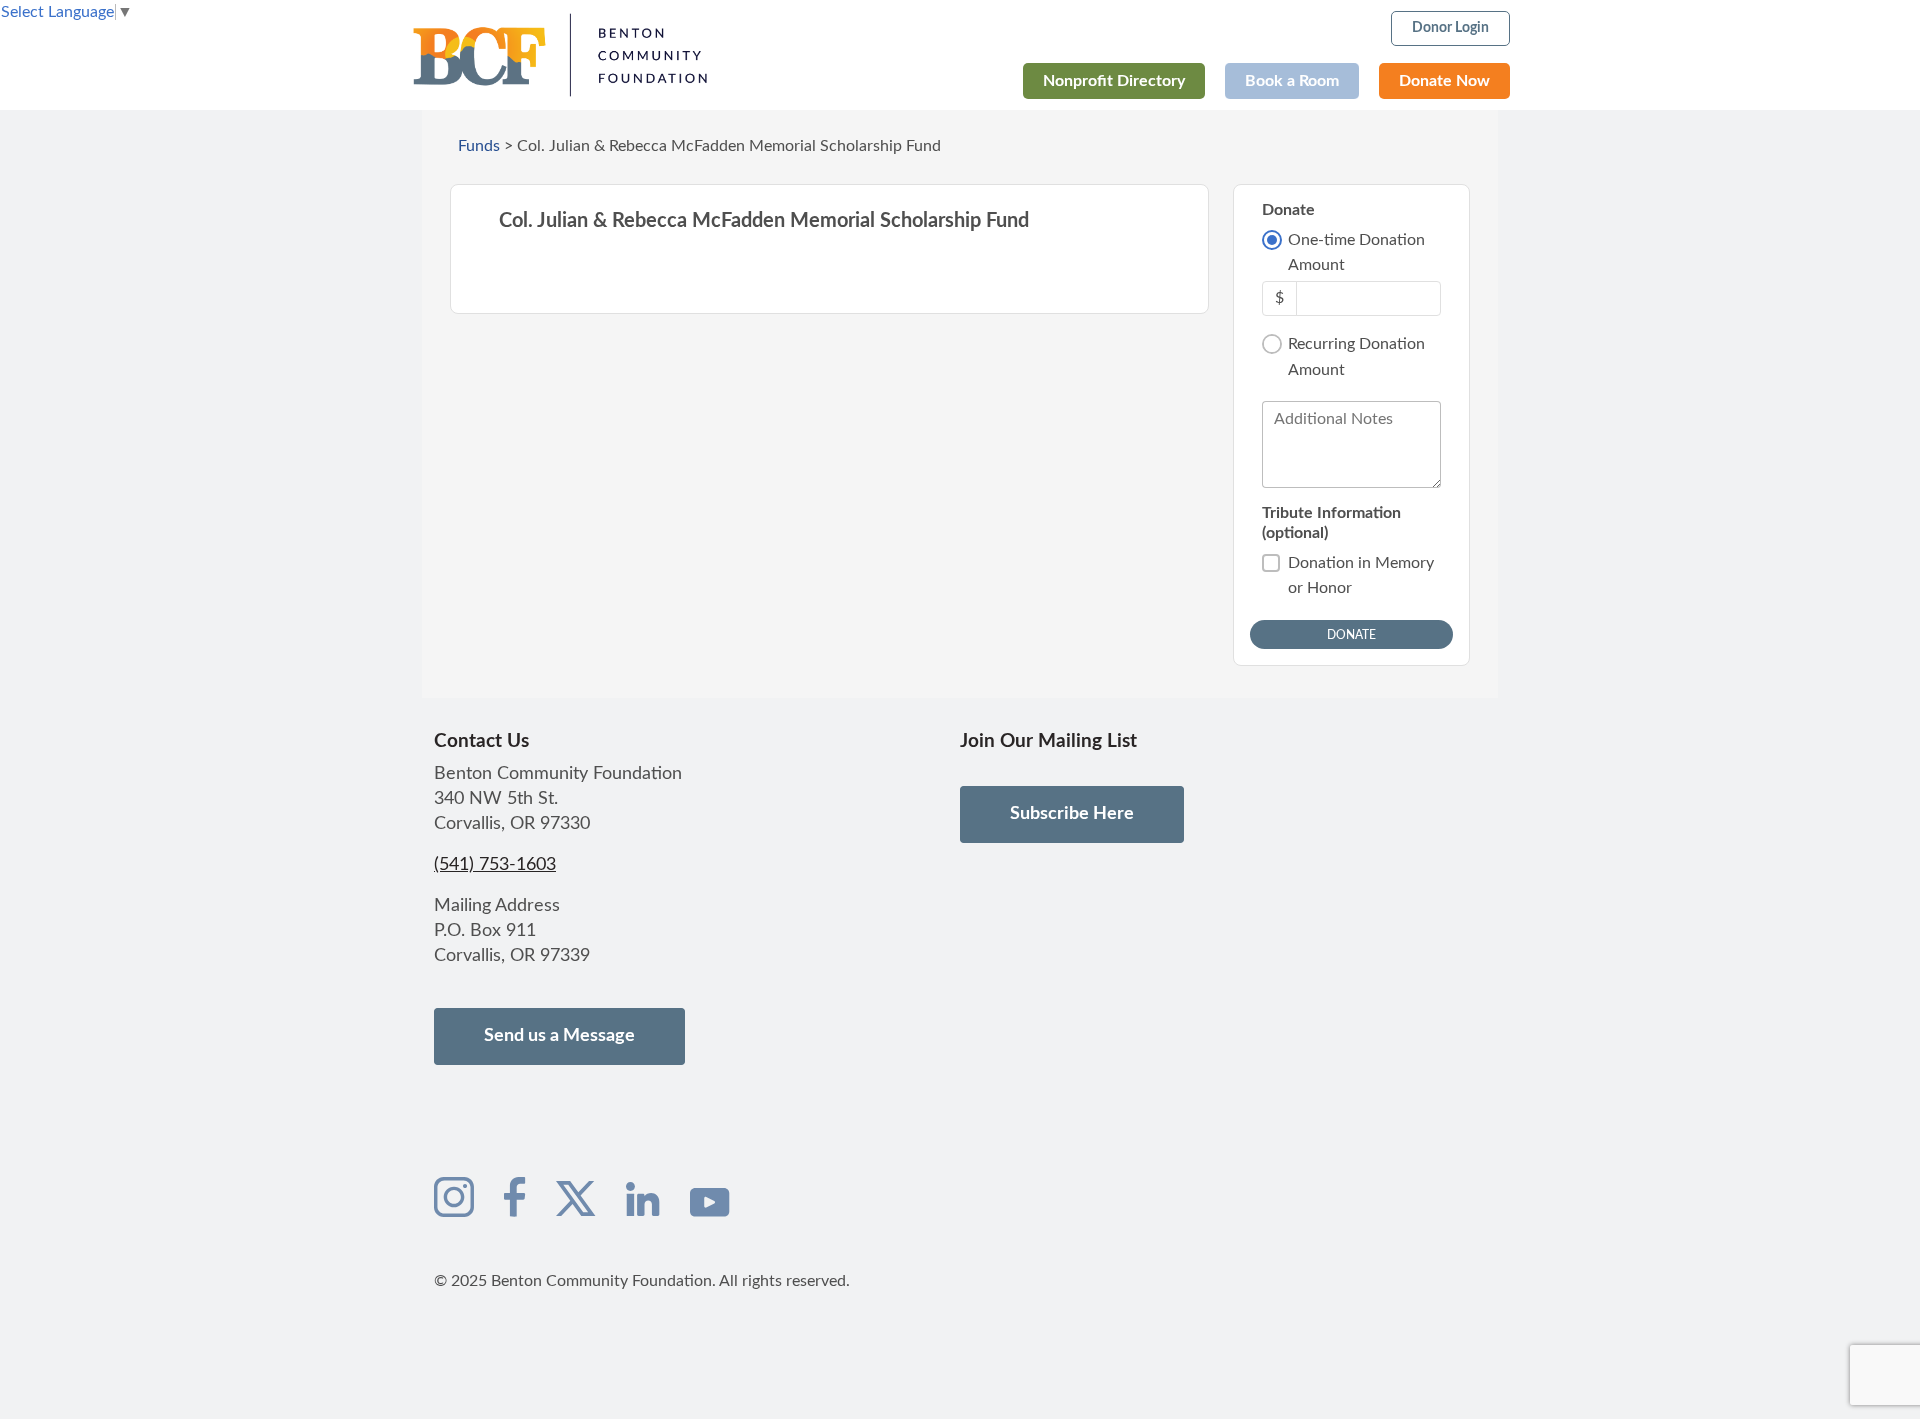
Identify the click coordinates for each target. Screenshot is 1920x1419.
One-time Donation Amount (1356, 253)
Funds (479, 146)
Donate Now (1444, 81)
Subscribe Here (1072, 814)
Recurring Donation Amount (1356, 357)
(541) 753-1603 (495, 865)
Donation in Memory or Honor (1361, 576)
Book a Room (1292, 81)
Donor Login (1450, 28)
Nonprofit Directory (1114, 81)
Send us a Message (559, 1036)
